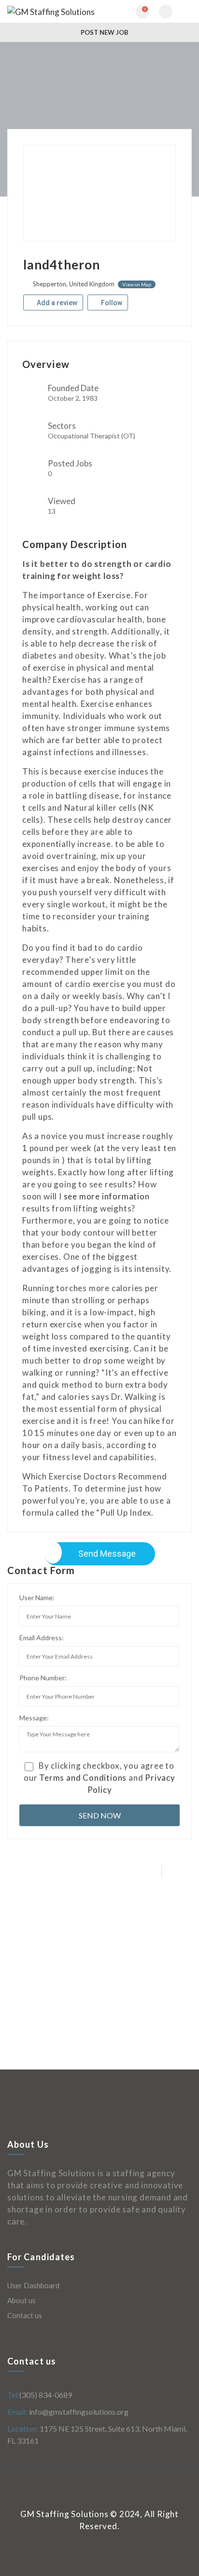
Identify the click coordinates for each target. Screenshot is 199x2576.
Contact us (25, 2315)
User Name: (37, 1598)
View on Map (137, 284)
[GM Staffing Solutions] (53, 11)
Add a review (56, 303)
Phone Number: (43, 1678)
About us (21, 2300)
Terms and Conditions (83, 1778)
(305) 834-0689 (46, 2395)
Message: (34, 1718)
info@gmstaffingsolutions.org (78, 2412)
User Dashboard (33, 2285)
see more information (107, 1196)
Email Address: (42, 1638)
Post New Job (104, 32)
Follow (111, 303)
